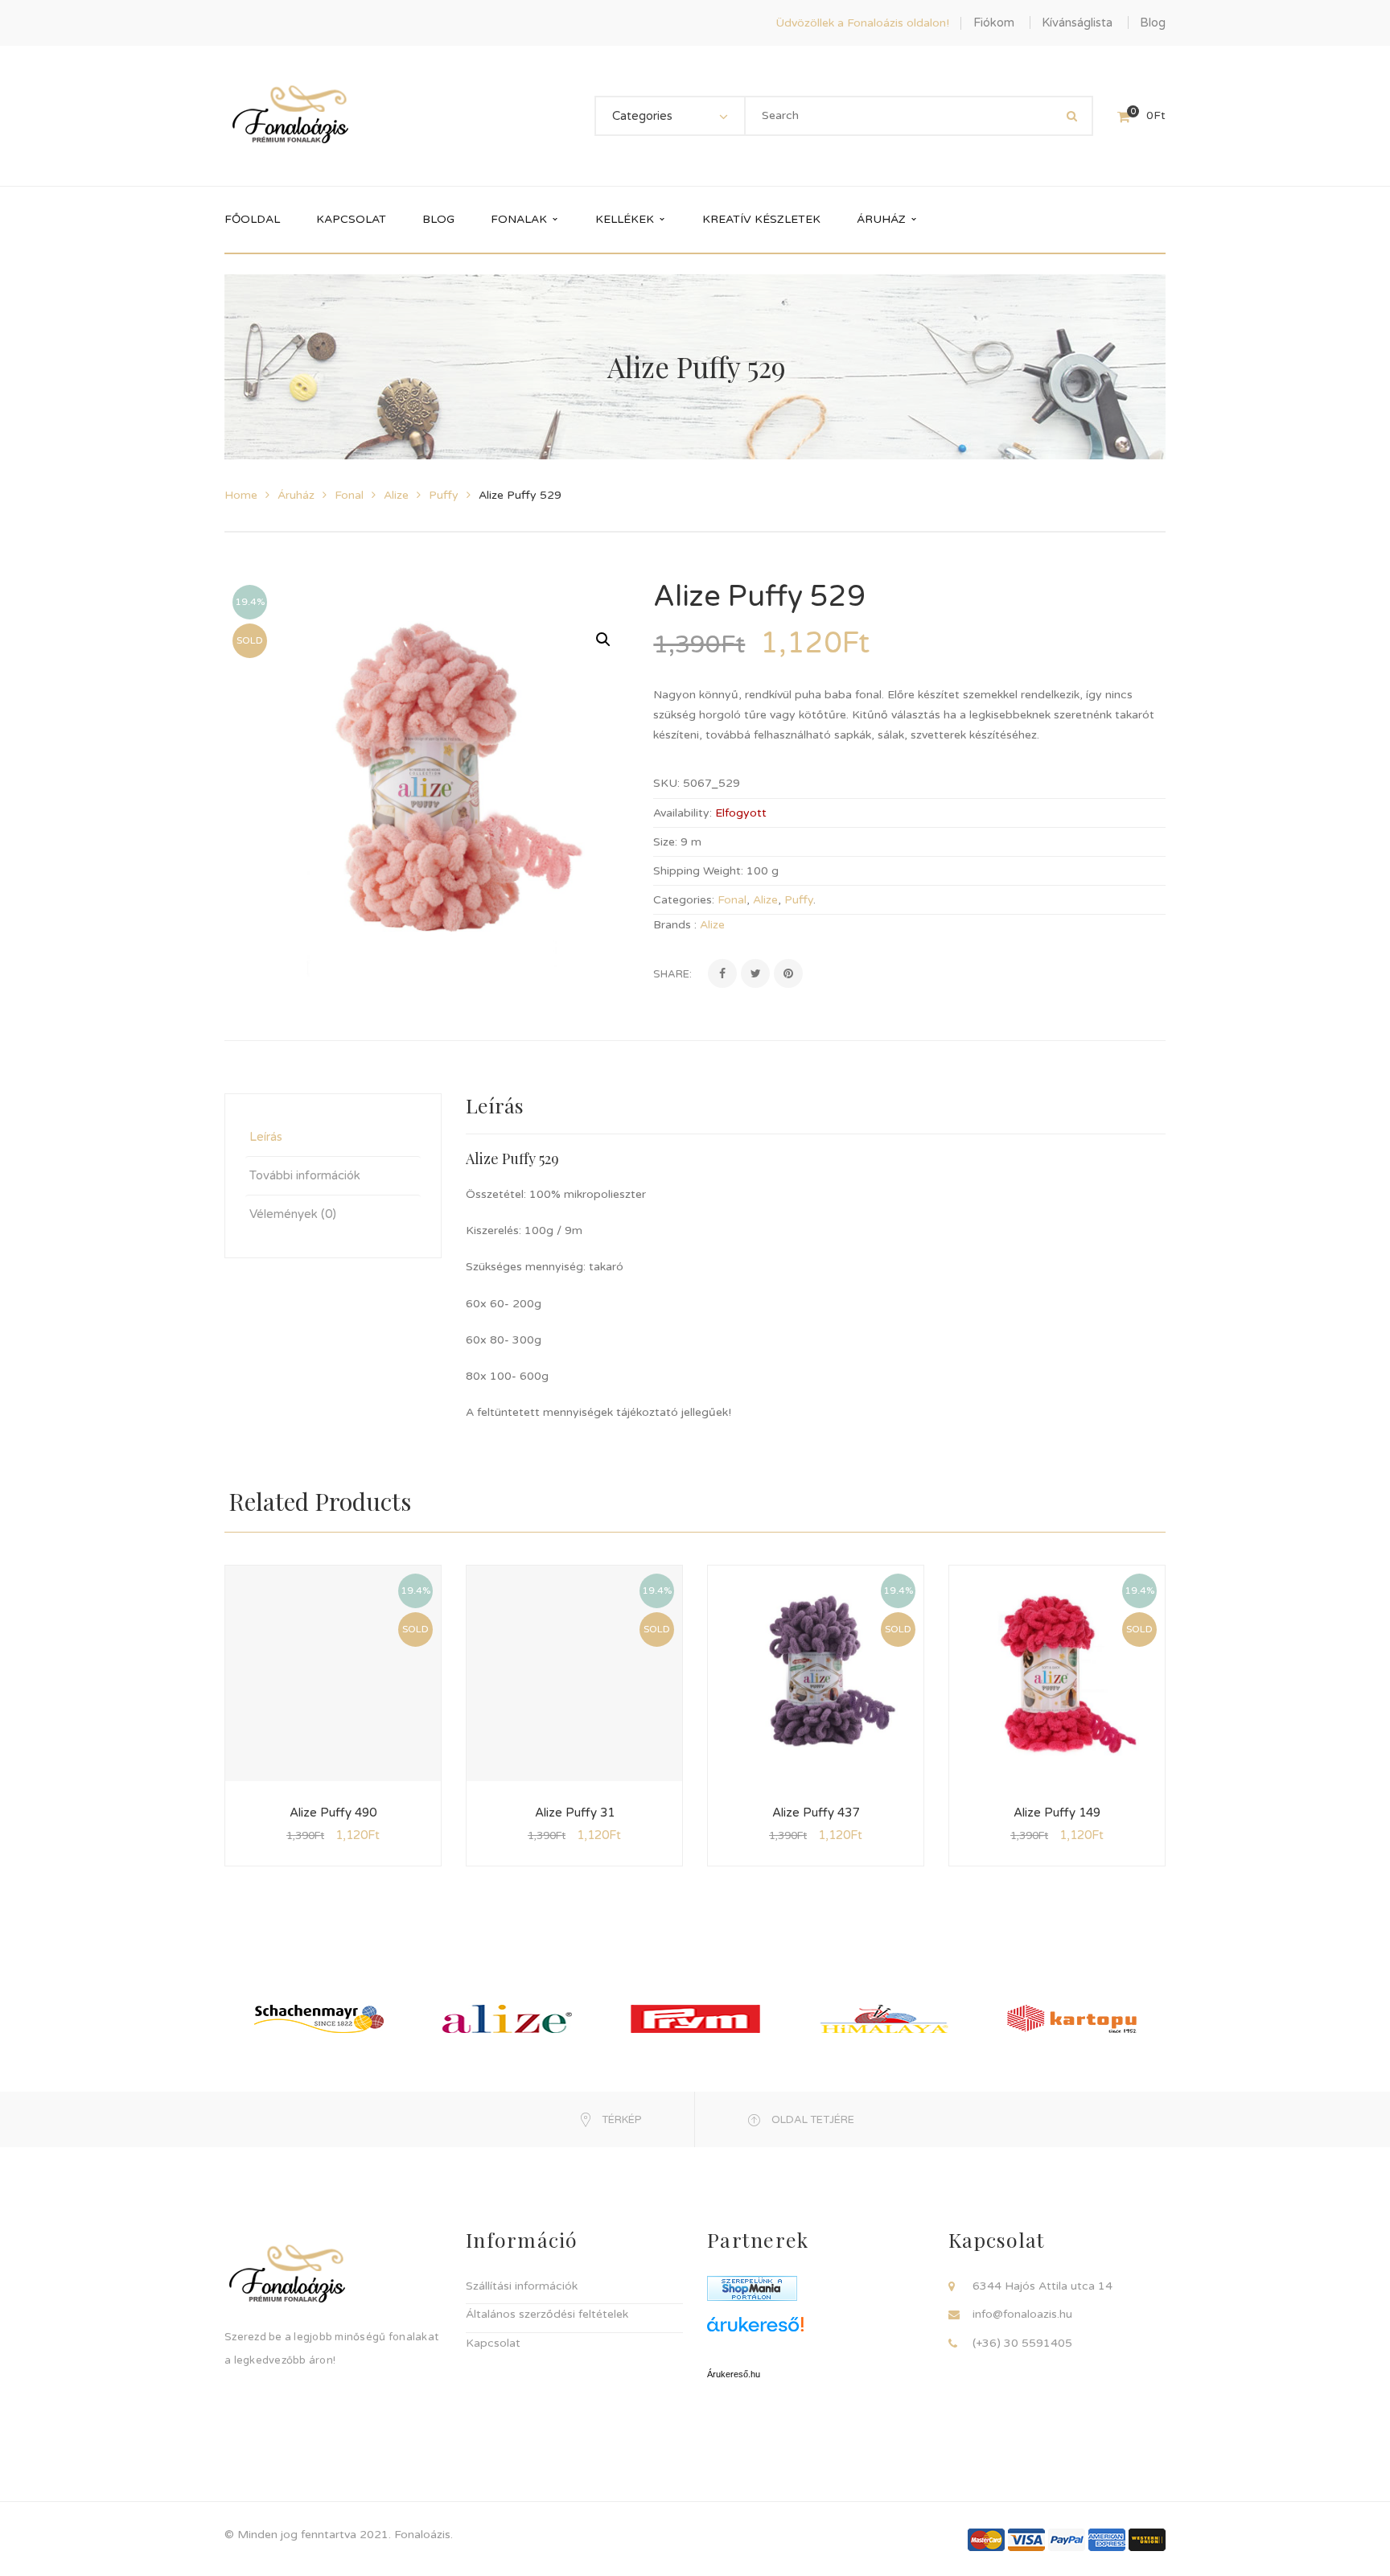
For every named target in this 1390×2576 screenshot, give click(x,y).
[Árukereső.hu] (816, 2330)
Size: (665, 842)
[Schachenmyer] (319, 2018)
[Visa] (1026, 2539)
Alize (396, 495)
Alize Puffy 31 (575, 1813)
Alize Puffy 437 (816, 1813)
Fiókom (994, 23)
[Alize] (507, 2018)
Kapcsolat (493, 2343)
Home (241, 495)
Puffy (444, 495)
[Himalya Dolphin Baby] (884, 2018)
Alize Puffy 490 (333, 1813)
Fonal (349, 495)
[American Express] (1107, 2539)
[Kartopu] (1072, 2018)
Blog (1153, 23)
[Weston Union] (1147, 2539)
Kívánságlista (1077, 23)
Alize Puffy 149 (1057, 1813)
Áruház (296, 495)
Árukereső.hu (734, 2374)
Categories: (684, 900)
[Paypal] (1067, 2539)
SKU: (666, 783)
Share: (672, 974)
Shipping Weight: (698, 871)
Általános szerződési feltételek (547, 2314)
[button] (603, 640)
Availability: (683, 813)
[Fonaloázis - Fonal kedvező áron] (290, 115)
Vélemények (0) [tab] (293, 1214)
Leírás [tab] (266, 1137)
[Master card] (986, 2539)
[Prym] (695, 2018)
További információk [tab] (305, 1175)
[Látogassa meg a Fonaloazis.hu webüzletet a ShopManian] (752, 2288)
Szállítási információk (522, 2286)
